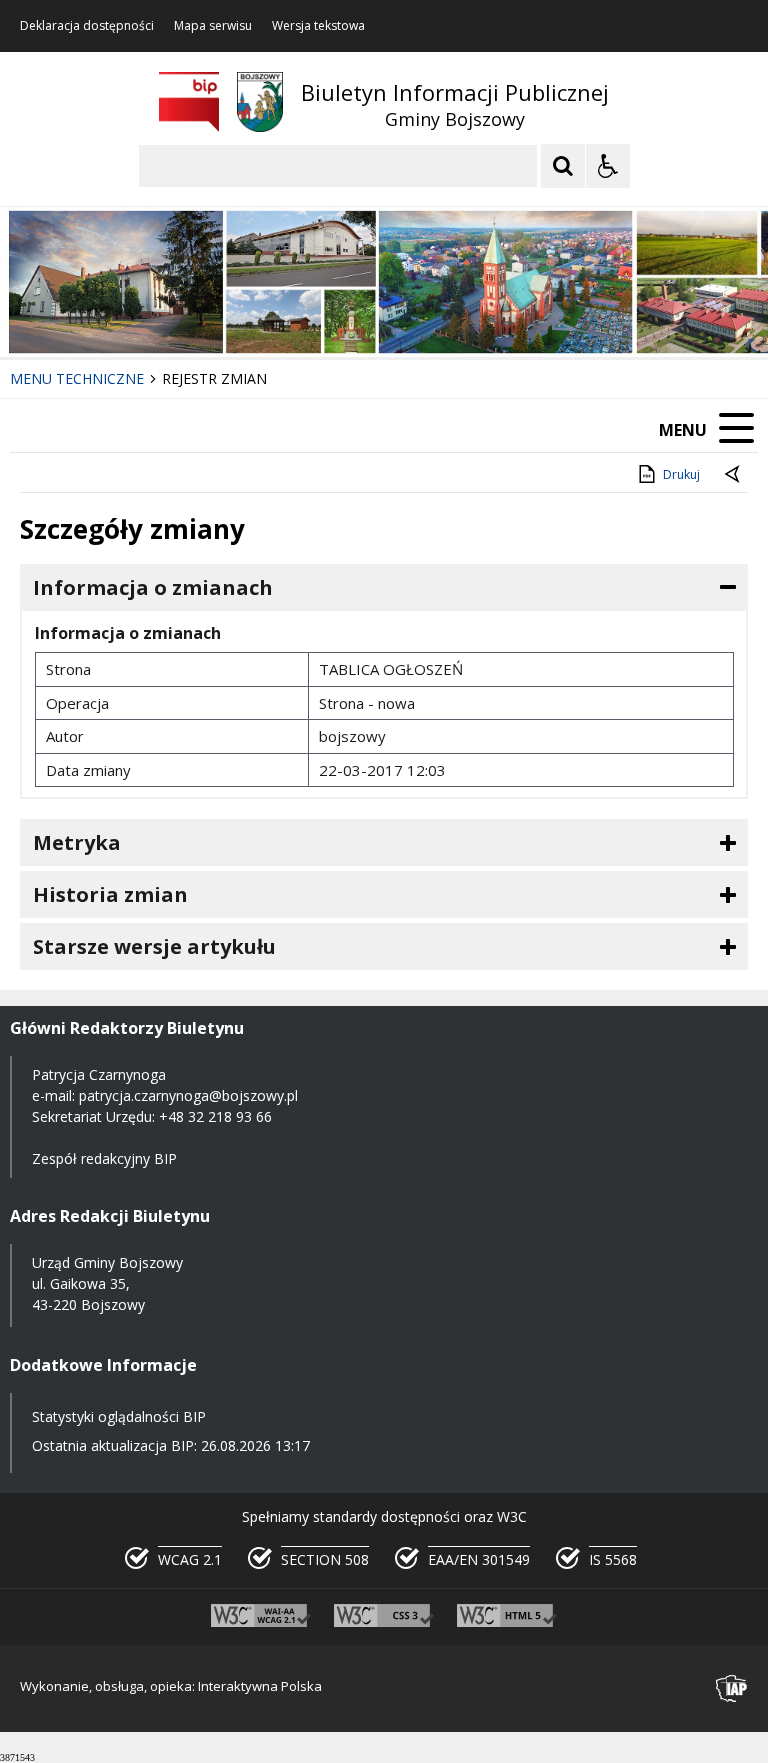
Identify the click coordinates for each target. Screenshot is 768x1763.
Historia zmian (110, 894)
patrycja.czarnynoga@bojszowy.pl (188, 1095)
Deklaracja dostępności (87, 26)
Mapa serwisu (213, 26)
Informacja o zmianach (153, 587)
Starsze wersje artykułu (154, 946)
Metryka (77, 842)
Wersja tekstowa (318, 26)
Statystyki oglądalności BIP (119, 1416)
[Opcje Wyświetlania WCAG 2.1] (608, 166)
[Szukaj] (563, 166)
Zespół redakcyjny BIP (104, 1158)
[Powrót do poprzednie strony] (734, 475)
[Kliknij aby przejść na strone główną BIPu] (189, 102)
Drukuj (681, 474)
